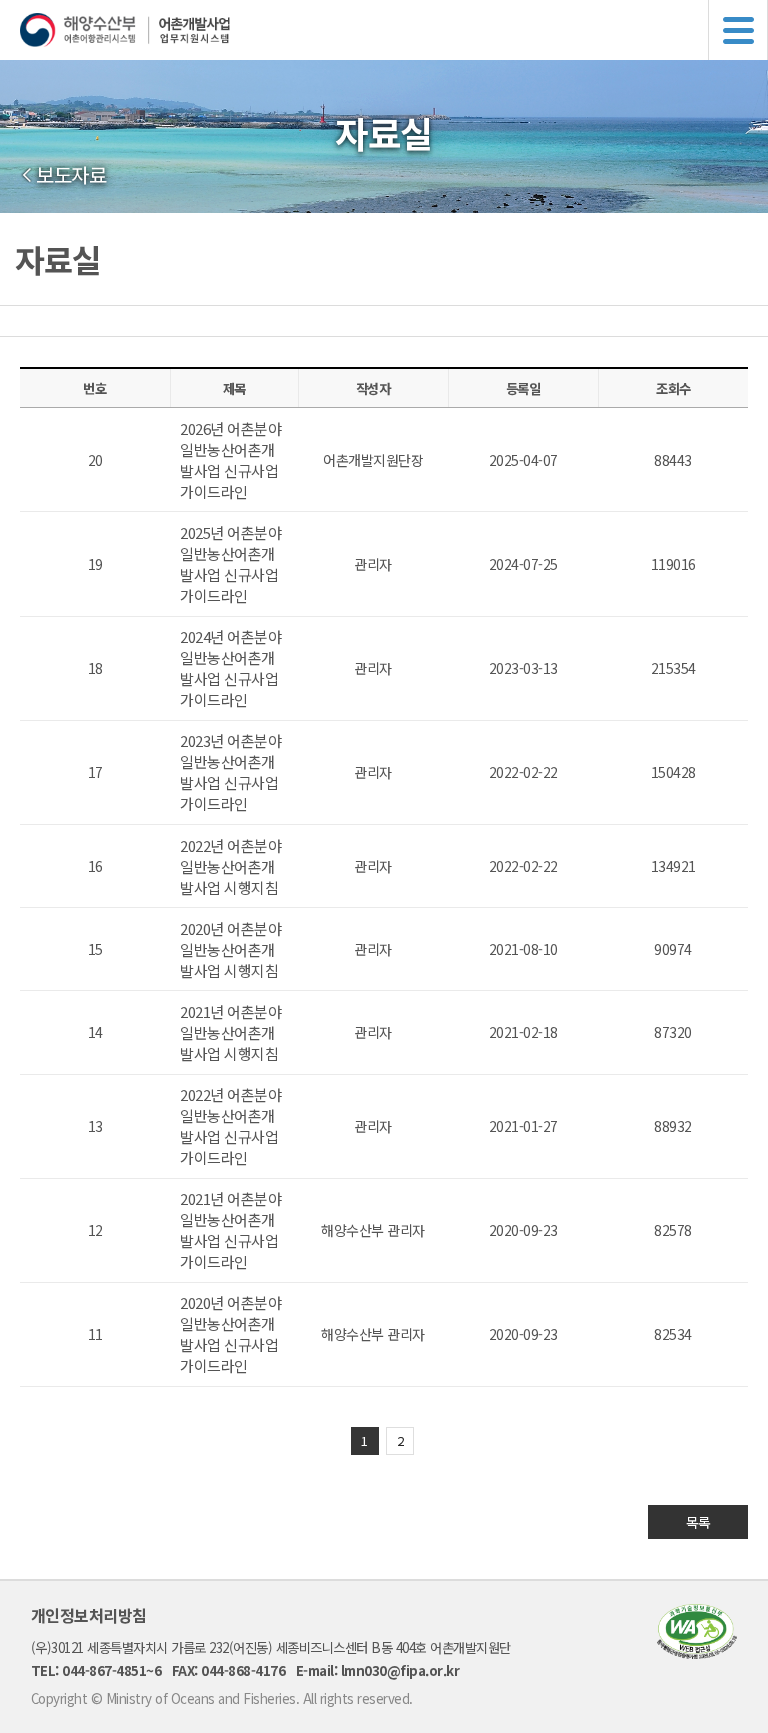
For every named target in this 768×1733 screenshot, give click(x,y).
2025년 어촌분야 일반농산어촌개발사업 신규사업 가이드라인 (230, 564)
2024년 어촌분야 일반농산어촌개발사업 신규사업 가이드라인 (230, 668)
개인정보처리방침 (89, 1615)
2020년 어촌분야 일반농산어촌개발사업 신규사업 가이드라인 (230, 1334)
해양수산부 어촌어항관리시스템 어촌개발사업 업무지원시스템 (394, 30)
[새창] (697, 1652)
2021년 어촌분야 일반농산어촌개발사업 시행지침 (230, 1032)
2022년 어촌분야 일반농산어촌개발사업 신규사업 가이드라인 (230, 1126)
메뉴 (738, 30)
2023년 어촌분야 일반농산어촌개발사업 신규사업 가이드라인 (230, 772)
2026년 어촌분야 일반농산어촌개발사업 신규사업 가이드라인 (230, 460)
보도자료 (71, 175)
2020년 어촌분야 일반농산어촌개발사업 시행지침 (230, 949)
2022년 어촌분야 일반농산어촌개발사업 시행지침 (230, 866)
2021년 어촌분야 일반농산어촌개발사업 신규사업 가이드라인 (230, 1230)
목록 (698, 1522)
